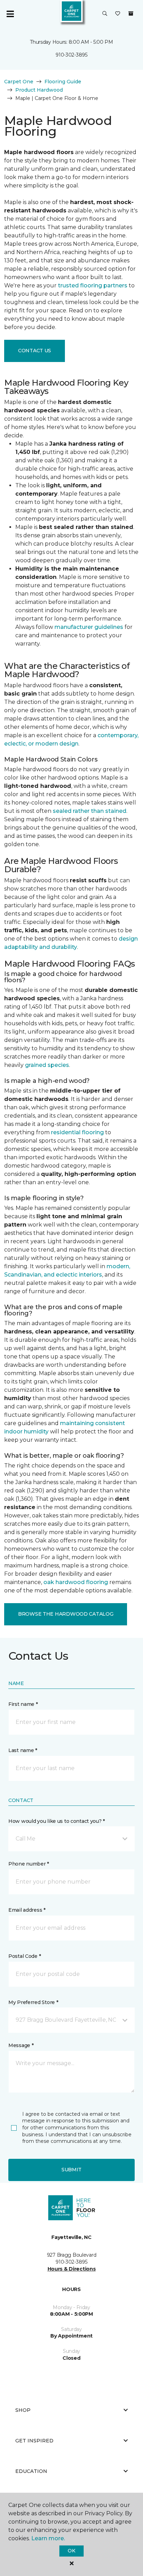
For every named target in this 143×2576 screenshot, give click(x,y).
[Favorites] (118, 14)
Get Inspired (34, 2441)
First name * (23, 1704)
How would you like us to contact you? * (57, 1821)
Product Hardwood (39, 90)
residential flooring (77, 1132)
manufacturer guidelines (89, 627)
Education (31, 2471)
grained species (47, 1065)
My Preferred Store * (33, 2002)
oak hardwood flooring (76, 1582)
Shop (23, 2410)
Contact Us (35, 351)
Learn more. (48, 2538)
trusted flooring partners (93, 285)
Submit (71, 2170)
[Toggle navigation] (10, 14)
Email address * (27, 1910)
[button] (105, 14)
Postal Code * (24, 1956)
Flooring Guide (63, 82)
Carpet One (19, 82)
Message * (21, 2045)
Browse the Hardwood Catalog (66, 1614)
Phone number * (29, 1864)
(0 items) (131, 14)
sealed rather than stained (90, 811)
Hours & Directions (72, 2269)
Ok (71, 2551)
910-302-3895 (71, 55)
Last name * (23, 1750)
